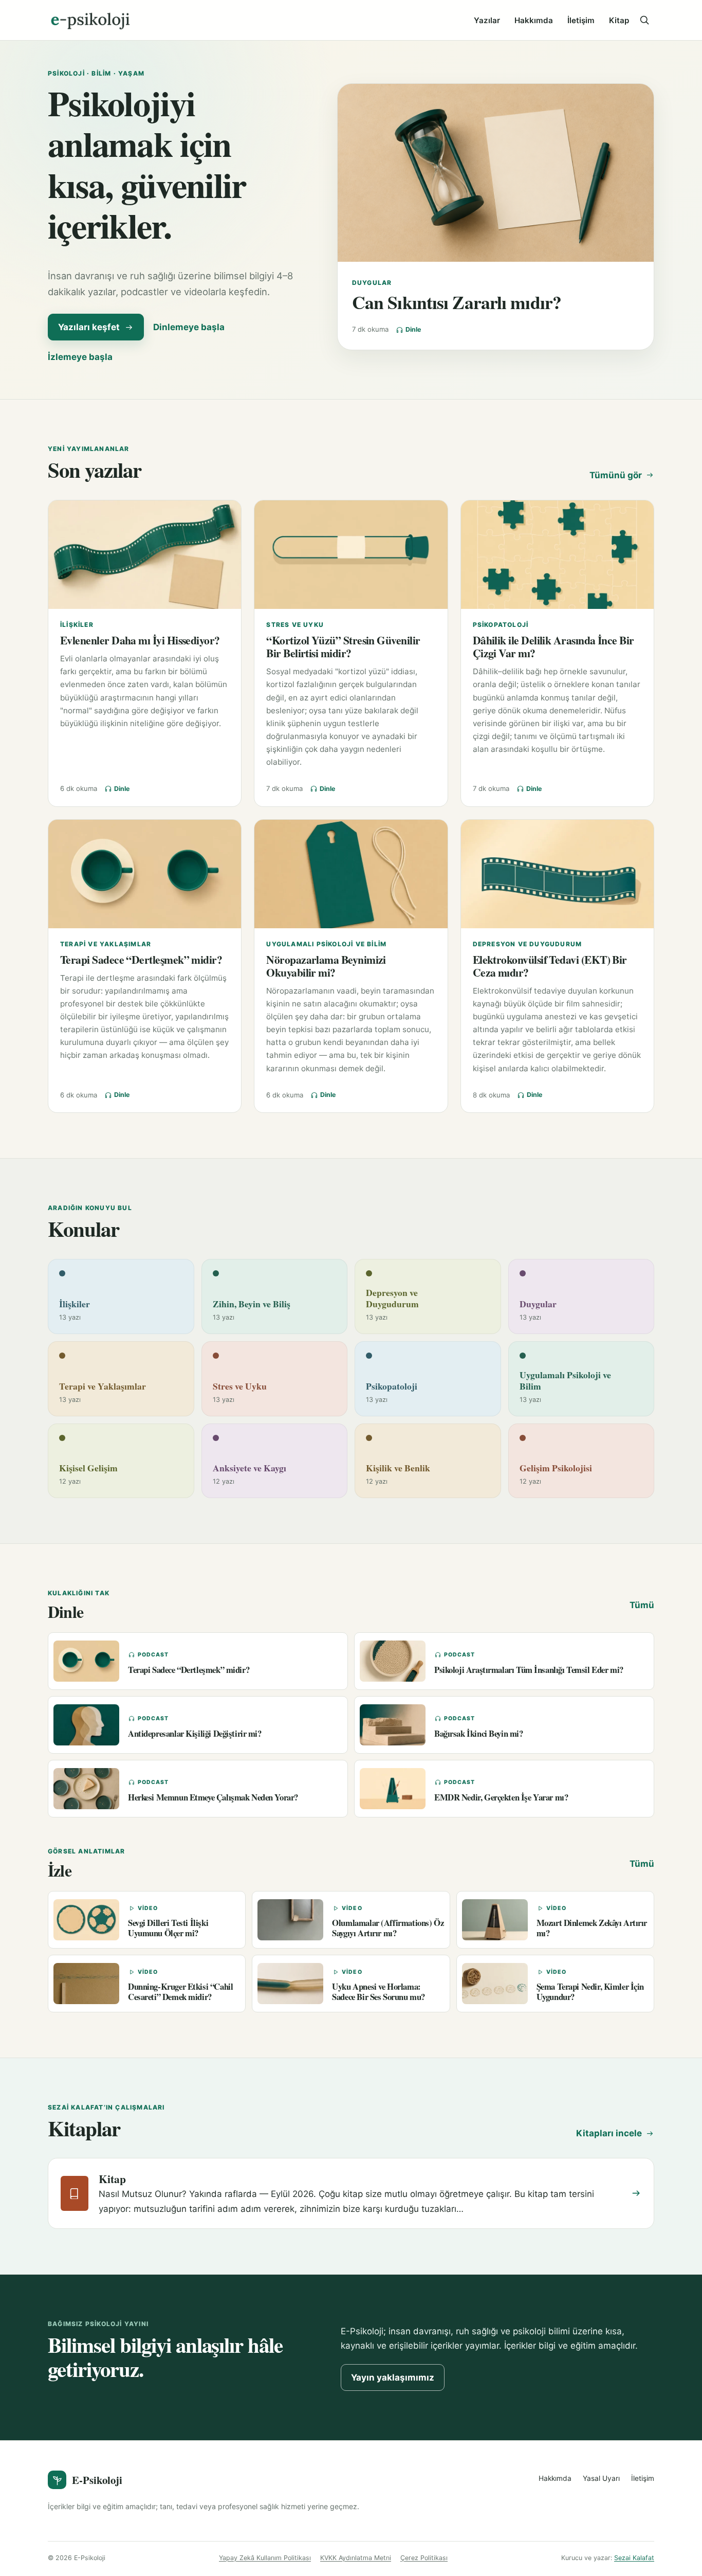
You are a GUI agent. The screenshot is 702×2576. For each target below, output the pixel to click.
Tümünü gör (616, 475)
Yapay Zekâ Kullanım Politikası (265, 2558)
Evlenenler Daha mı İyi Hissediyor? (140, 640)
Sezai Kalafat (634, 2558)
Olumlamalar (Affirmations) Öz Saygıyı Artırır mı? (388, 1928)
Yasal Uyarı (601, 2478)
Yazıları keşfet (89, 327)
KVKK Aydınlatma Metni (356, 2558)
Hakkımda (534, 20)
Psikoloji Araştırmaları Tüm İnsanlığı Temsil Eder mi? (529, 1670)
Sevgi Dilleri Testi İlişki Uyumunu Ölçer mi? (168, 1928)
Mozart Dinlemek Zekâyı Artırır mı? (592, 1928)
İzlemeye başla (80, 357)
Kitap (619, 20)
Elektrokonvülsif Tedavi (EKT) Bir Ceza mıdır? (550, 966)
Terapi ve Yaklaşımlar (106, 944)
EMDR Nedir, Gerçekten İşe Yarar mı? (501, 1797)
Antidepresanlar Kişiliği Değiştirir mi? (195, 1733)
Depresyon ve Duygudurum (528, 944)
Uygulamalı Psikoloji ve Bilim (326, 944)
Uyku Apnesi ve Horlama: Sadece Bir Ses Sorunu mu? (378, 1991)
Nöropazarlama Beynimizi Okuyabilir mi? (326, 966)
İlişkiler (77, 625)
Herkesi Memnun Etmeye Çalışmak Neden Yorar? (213, 1797)
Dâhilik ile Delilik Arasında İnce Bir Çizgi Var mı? (553, 646)
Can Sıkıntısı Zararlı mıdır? (457, 302)
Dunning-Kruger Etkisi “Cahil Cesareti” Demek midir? (180, 1991)
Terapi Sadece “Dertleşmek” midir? (141, 959)
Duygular (372, 283)
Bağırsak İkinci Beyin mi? (479, 1733)
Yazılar (487, 20)
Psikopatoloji (501, 625)
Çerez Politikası (424, 2558)
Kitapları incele (609, 2133)
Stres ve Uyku (295, 625)
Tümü (642, 1605)
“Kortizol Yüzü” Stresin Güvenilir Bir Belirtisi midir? (343, 646)
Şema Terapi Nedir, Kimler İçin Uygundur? (590, 1991)
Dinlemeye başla (189, 327)
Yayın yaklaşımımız (393, 2377)
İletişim (581, 20)
